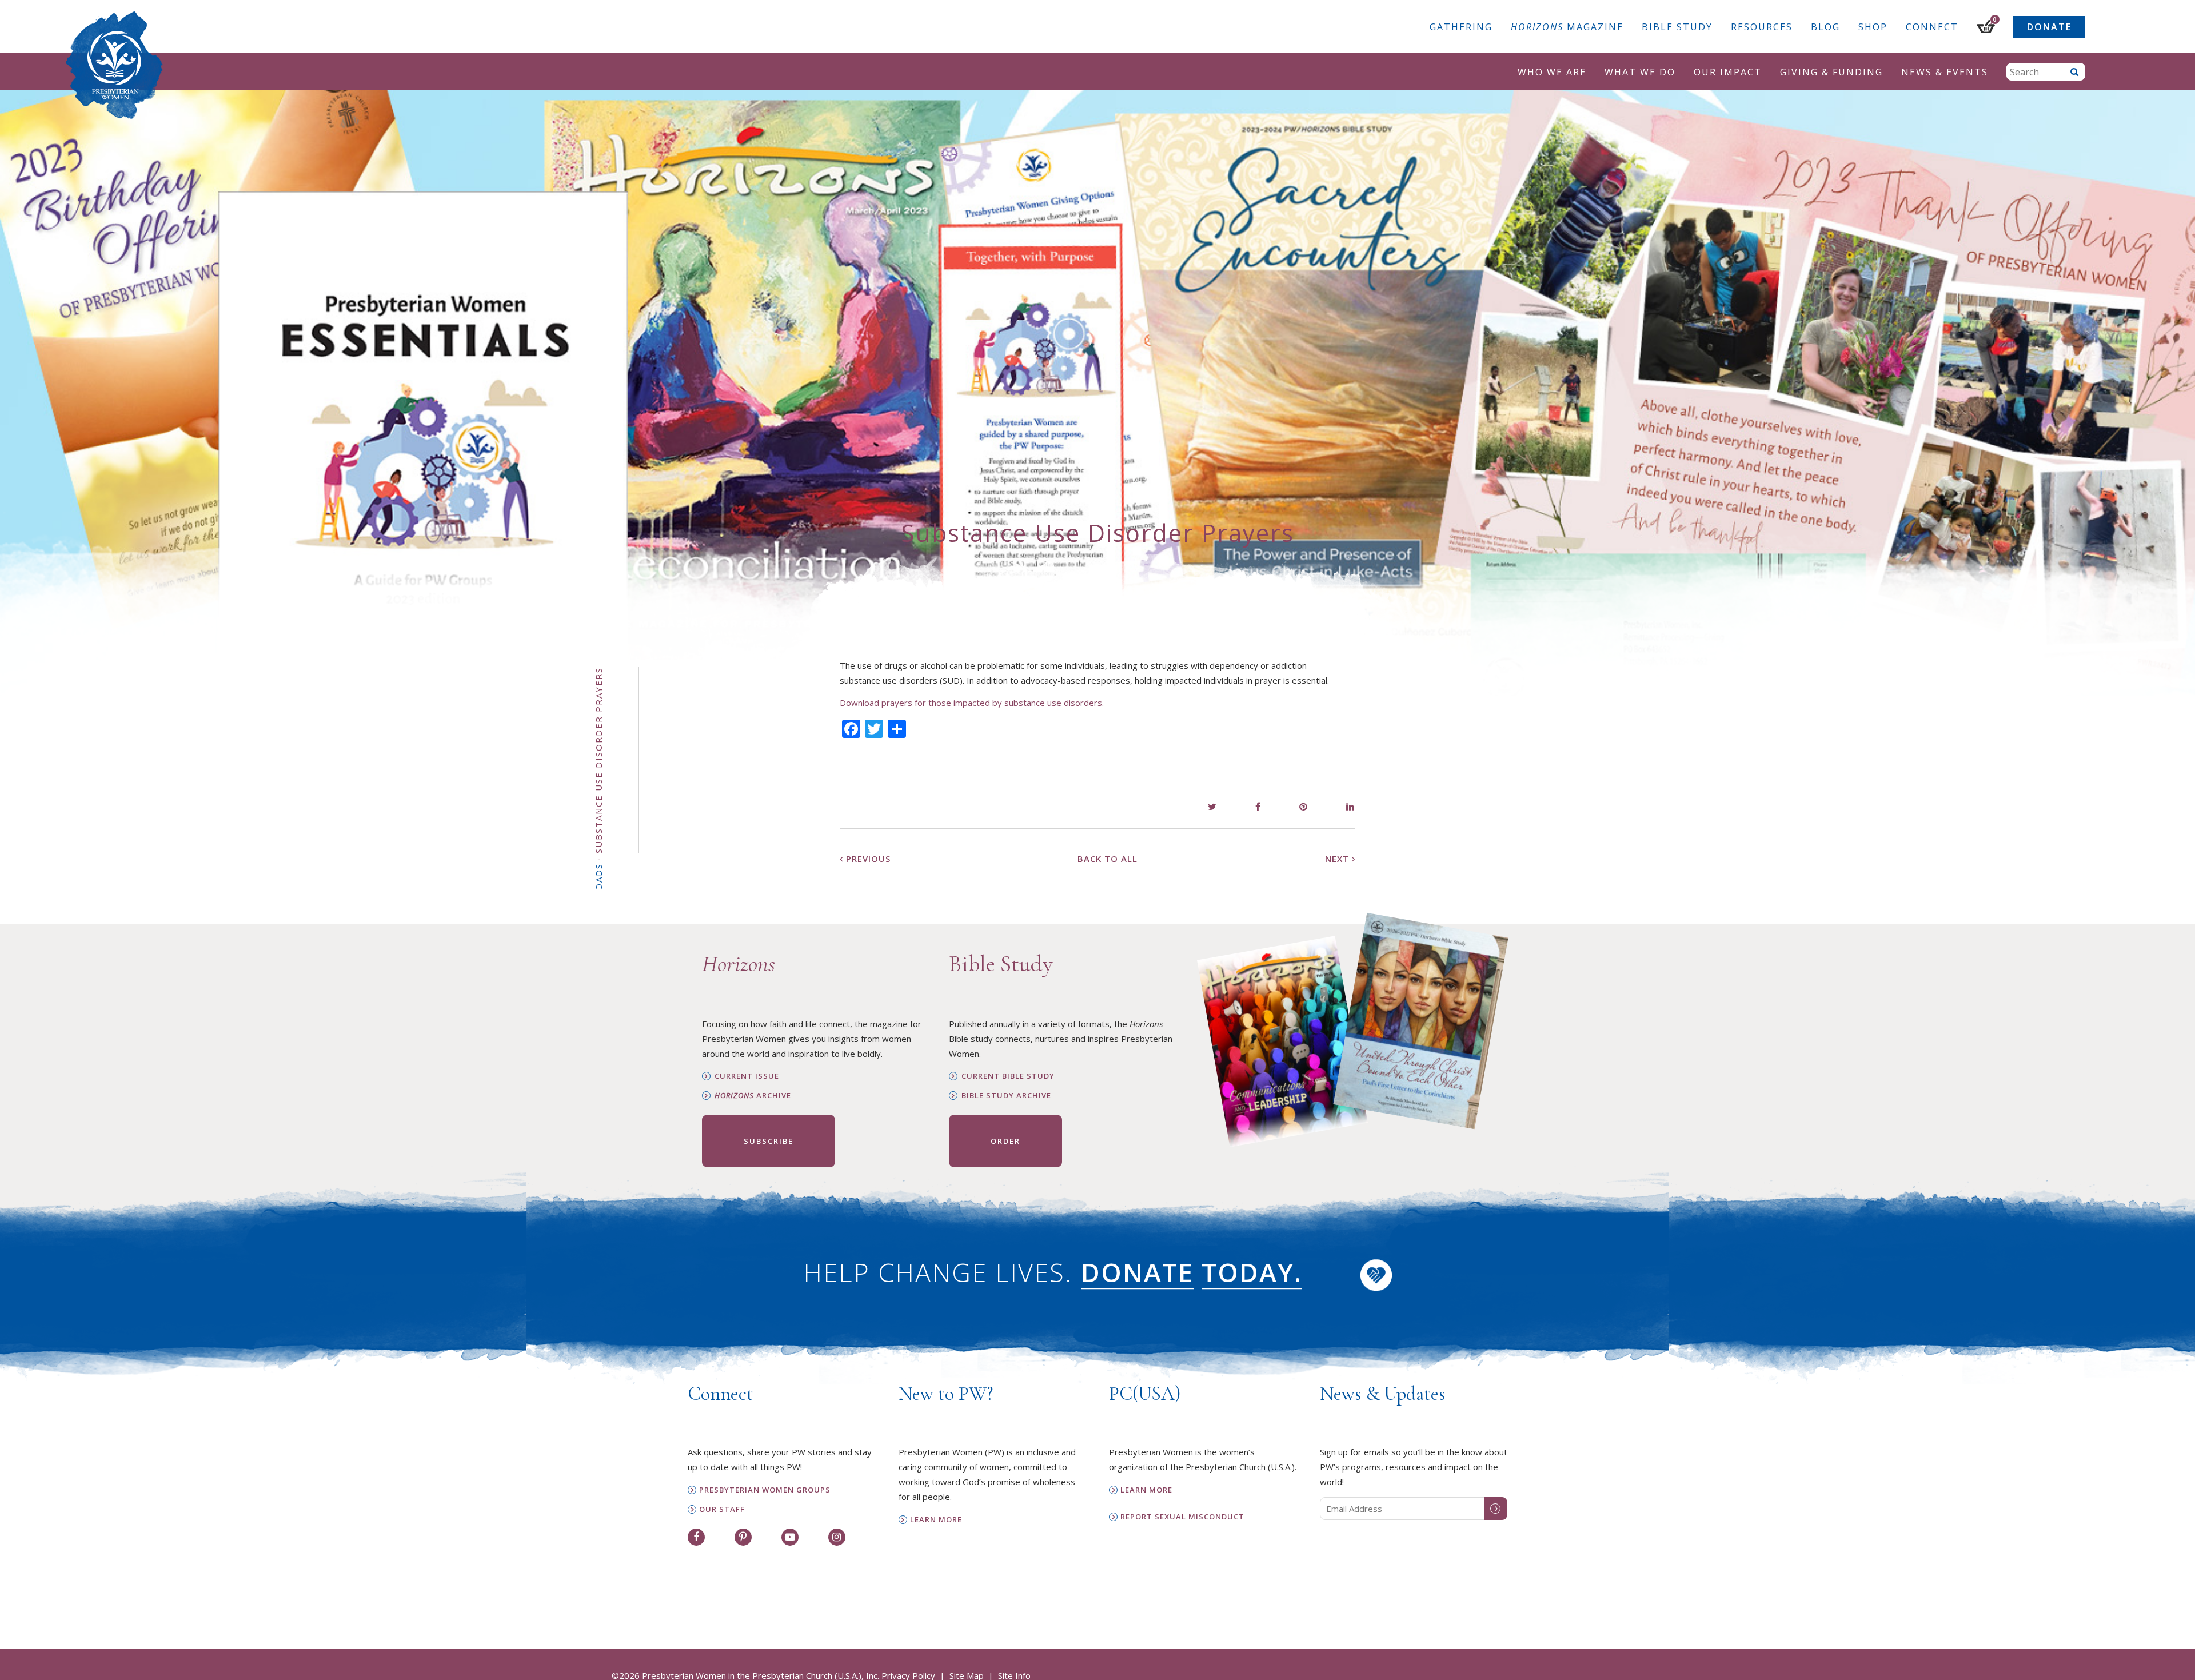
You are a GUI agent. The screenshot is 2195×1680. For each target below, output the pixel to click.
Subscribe (769, 1141)
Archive (753, 1096)
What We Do (1640, 72)
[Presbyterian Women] (114, 65)
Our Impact (1728, 72)
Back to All (1108, 859)
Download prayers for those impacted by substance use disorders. (972, 703)
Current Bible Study (1008, 1076)
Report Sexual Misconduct (1182, 1517)
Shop (1873, 27)
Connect (1932, 27)
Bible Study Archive (1006, 1096)
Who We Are (1552, 72)
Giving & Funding (1831, 72)
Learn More (936, 1520)
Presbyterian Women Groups (765, 1490)
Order (1005, 1141)
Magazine (1567, 27)
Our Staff (722, 1509)
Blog (1825, 27)
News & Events (1945, 72)
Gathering (1461, 27)
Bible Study (1677, 27)
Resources (1762, 27)
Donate (2049, 27)
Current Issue (747, 1076)
